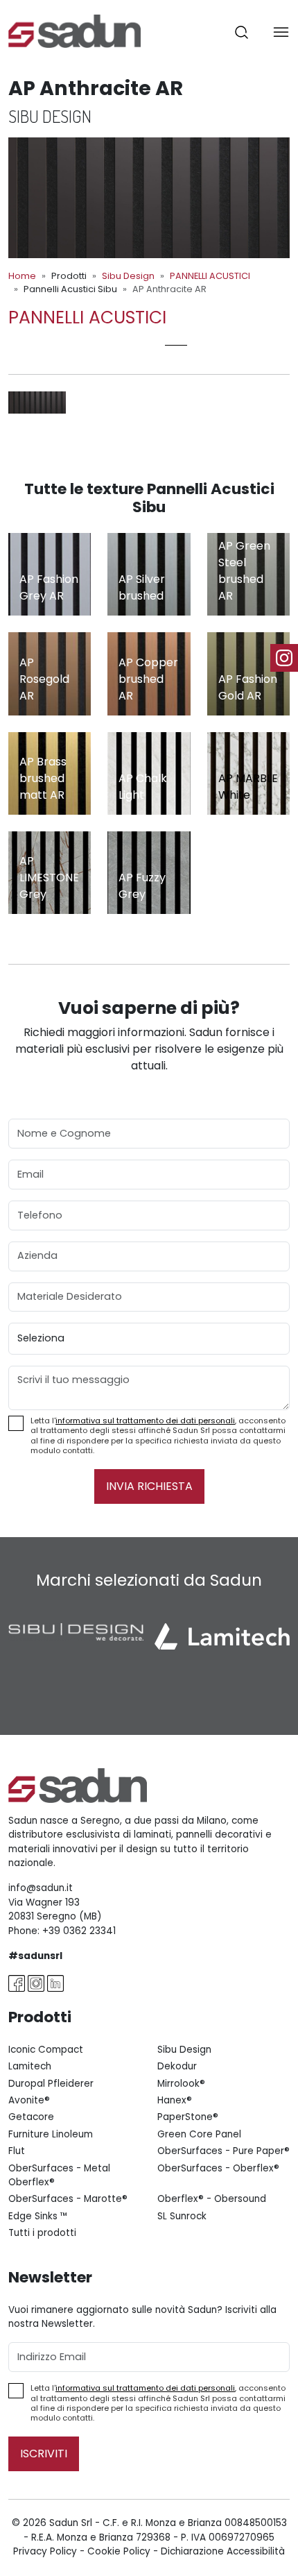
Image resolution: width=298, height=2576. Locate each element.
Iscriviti (44, 2454)
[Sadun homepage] (74, 30)
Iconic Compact (46, 2050)
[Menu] (281, 32)
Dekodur (177, 2066)
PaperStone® (188, 2117)
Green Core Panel (199, 2134)
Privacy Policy (45, 2551)
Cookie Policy (119, 2551)
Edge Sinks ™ (38, 2216)
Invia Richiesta (149, 1486)
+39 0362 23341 (79, 1931)
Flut (17, 2151)
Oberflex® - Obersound (212, 2199)
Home (22, 276)
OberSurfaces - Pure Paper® (223, 2151)
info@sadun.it (41, 1888)
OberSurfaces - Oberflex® (218, 2168)
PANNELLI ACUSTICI (210, 276)
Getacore (31, 2117)
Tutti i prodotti (42, 2233)
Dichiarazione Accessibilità (223, 2551)
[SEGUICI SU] (284, 658)
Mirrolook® (181, 2084)
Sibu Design (128, 276)
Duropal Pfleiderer (51, 2084)
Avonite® (29, 2100)
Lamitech (30, 2066)
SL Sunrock (182, 2216)
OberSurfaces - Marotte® (68, 2199)
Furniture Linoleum (51, 2134)
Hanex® (175, 2100)
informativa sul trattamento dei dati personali (145, 1421)
